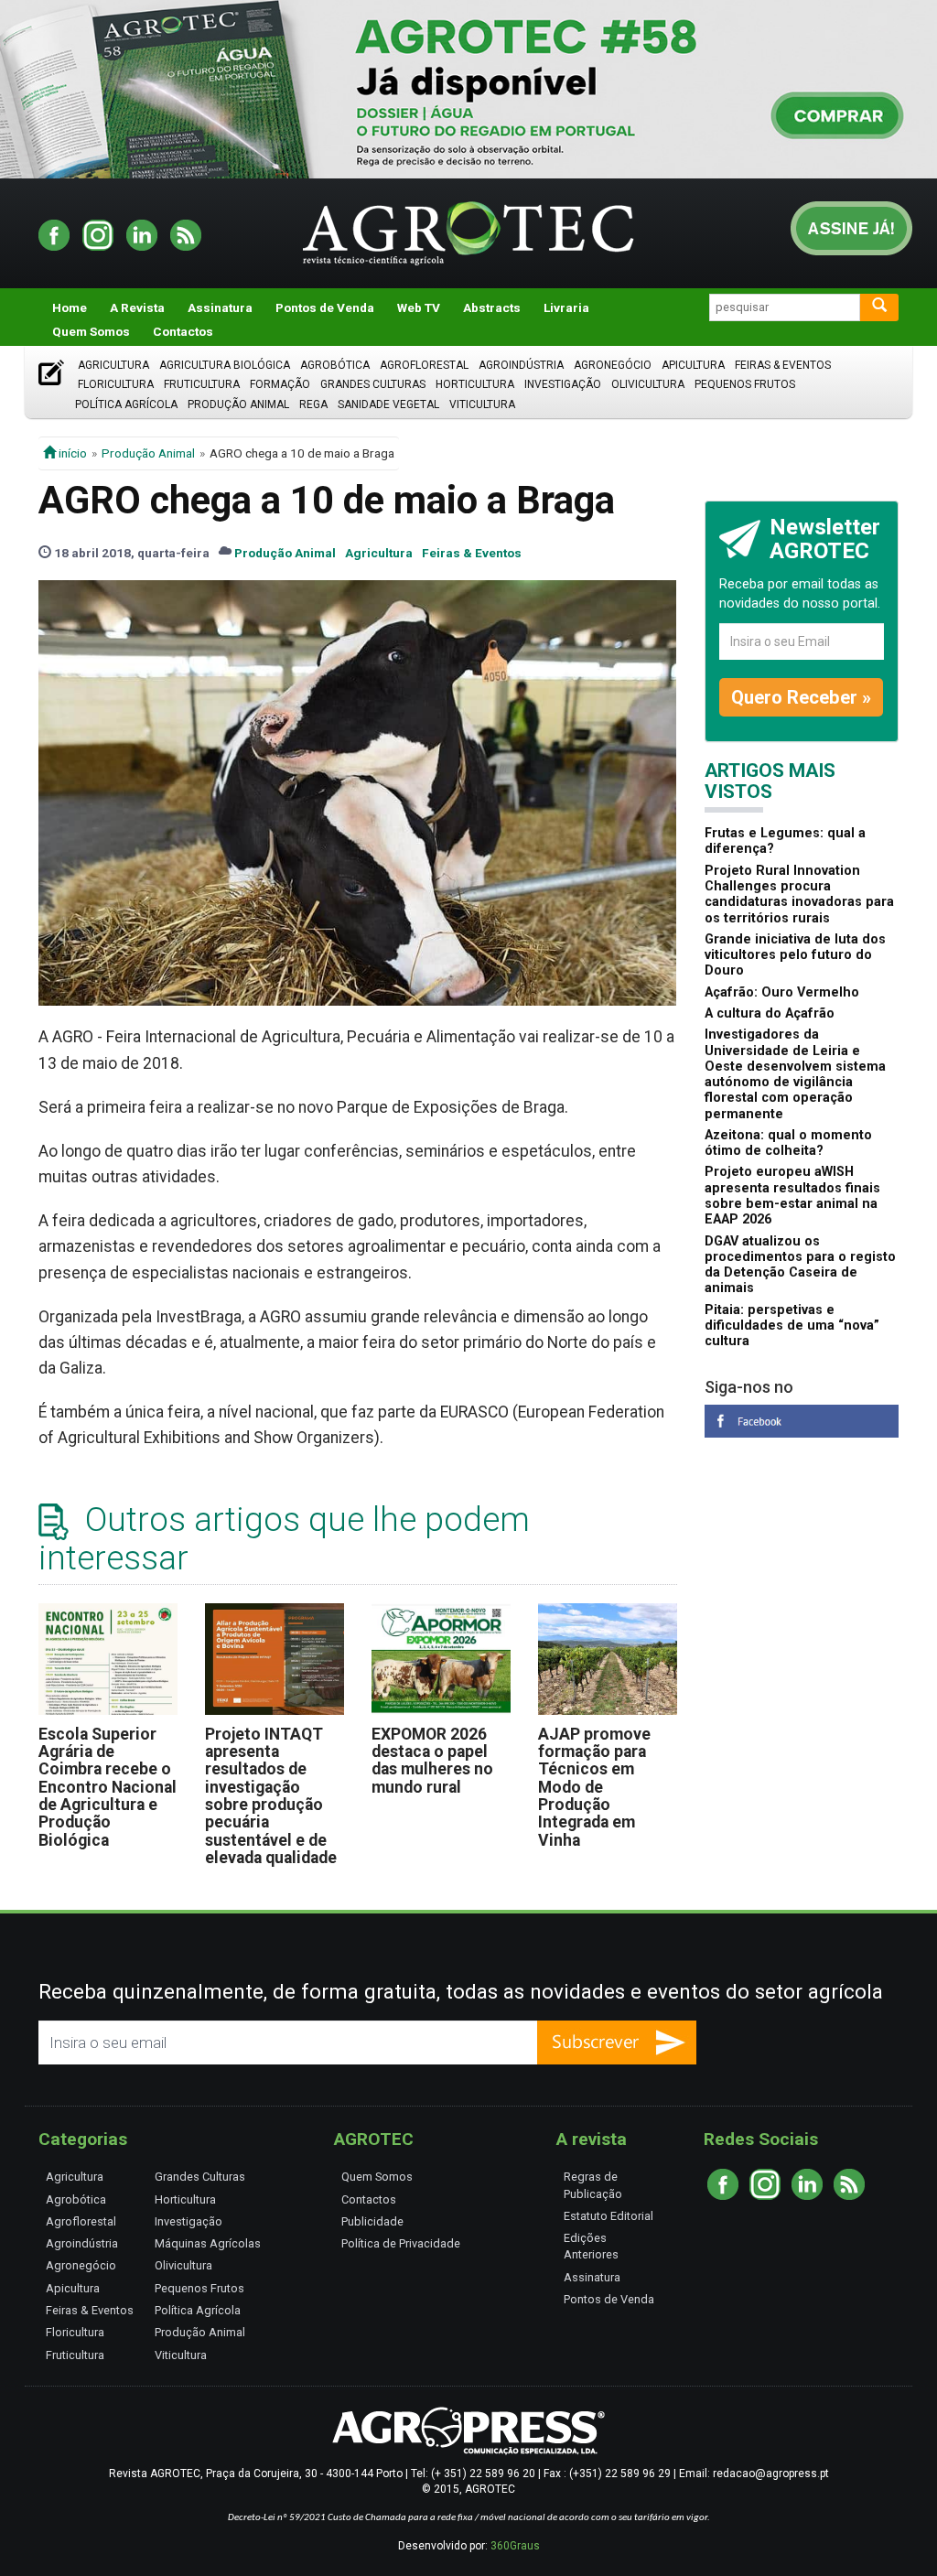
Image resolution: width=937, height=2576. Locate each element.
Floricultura (116, 384)
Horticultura (475, 384)
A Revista (137, 307)
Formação (280, 384)
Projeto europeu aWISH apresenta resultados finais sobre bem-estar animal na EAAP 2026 (792, 1196)
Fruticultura (202, 384)
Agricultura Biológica (225, 365)
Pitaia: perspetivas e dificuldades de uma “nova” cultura (792, 1326)
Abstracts (492, 307)
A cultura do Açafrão (770, 1013)
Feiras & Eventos (783, 365)
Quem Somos (91, 331)
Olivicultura (648, 384)
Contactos (183, 331)
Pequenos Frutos (745, 384)
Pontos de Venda (325, 307)
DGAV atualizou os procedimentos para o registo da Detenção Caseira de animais (800, 1265)
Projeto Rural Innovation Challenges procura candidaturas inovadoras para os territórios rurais (799, 895)
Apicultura (693, 365)
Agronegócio (613, 365)
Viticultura (482, 404)
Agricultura (113, 365)
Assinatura (220, 307)
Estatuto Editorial (609, 2216)
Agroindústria (521, 365)
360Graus (515, 2546)
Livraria (566, 307)
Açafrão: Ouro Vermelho (782, 992)
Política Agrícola (126, 404)
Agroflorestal (424, 365)
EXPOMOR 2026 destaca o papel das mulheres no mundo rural (432, 1761)
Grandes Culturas (373, 384)
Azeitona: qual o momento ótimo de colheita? (788, 1143)
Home (70, 307)
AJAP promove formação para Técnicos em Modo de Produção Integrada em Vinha (594, 1787)
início (71, 453)
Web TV (419, 307)
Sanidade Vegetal (388, 404)
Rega (313, 404)
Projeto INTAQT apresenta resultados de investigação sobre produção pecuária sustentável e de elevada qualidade (271, 1796)
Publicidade (372, 2221)
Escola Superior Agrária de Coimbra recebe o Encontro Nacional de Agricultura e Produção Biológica (108, 1787)
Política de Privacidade (401, 2243)
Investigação (563, 384)
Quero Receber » (801, 697)
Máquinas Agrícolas (208, 2243)
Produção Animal (238, 404)
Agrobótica (335, 365)
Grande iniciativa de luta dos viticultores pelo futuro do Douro (795, 955)
